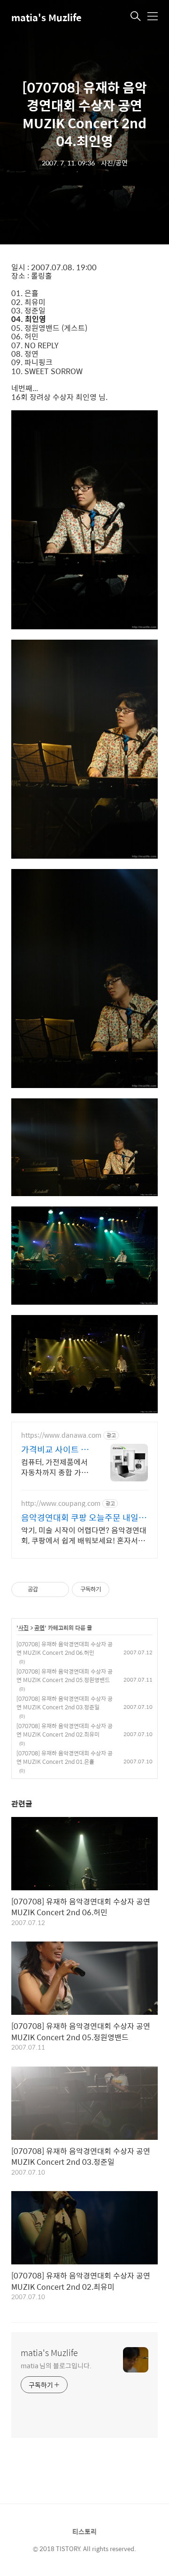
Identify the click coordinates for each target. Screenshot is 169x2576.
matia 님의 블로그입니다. (56, 2365)
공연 (39, 1628)
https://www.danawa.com (61, 1435)
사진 (23, 1628)
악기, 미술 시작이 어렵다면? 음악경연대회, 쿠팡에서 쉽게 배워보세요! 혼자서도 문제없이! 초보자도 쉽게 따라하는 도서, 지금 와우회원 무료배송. (84, 1535)
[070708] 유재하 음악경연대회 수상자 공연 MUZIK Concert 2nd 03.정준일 (65, 1703)
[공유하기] (47, 1589)
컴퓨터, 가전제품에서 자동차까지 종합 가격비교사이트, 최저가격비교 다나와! (55, 1467)
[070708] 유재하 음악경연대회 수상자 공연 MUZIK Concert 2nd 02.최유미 (65, 1730)
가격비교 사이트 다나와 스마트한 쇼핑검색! (55, 1449)
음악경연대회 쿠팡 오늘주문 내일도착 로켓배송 (84, 1518)
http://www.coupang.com (61, 1503)
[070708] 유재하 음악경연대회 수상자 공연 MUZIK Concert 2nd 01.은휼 (65, 1757)
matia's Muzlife (46, 17)
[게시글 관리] (58, 1589)
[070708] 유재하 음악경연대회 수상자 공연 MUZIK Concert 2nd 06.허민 (65, 1648)
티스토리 (84, 2531)
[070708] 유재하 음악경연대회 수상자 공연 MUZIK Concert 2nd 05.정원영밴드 (65, 1676)
